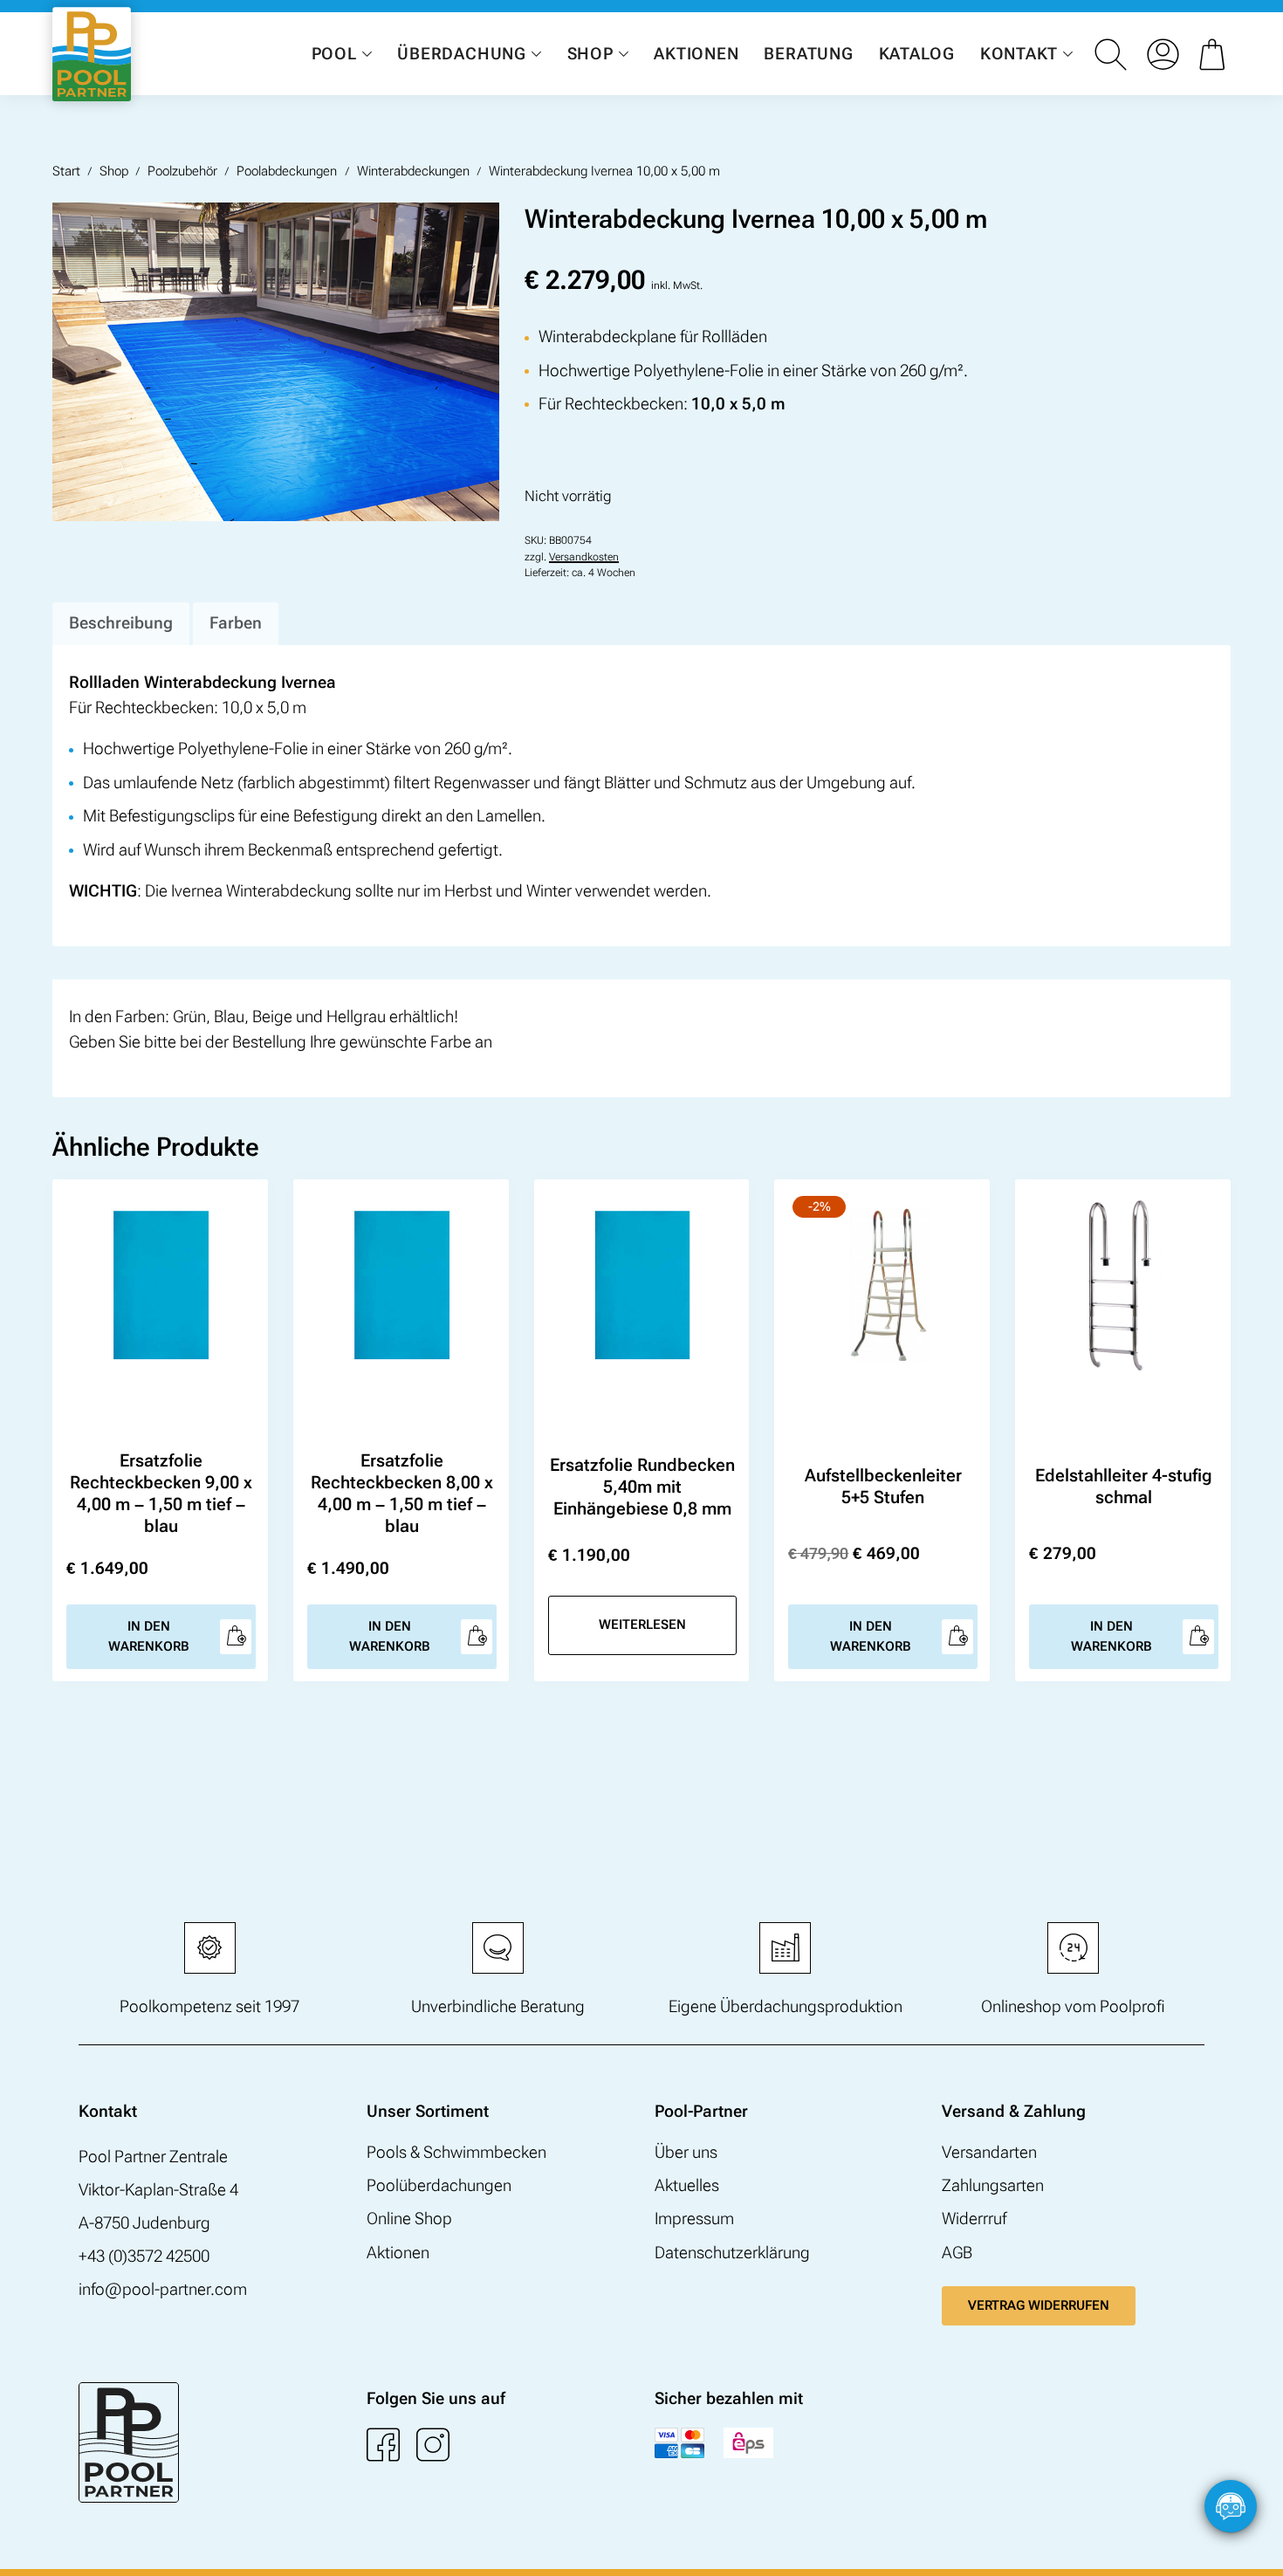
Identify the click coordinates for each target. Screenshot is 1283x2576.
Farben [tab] (236, 623)
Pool (334, 54)
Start (66, 171)
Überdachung (461, 54)
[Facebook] (383, 2444)
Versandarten (989, 2152)
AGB (957, 2253)
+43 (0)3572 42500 (144, 2256)
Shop (590, 54)
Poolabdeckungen (287, 171)
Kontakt (1019, 54)
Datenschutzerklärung (732, 2253)
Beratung (808, 54)
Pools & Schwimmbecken (456, 2152)
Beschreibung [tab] (121, 623)
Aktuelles (687, 2185)
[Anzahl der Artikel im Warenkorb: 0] (1215, 54)
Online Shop (409, 2219)
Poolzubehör (182, 171)
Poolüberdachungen (439, 2185)
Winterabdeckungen (413, 171)
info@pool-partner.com (163, 2289)
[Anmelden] (1163, 54)
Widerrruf (974, 2219)
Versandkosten (584, 557)
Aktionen (696, 54)
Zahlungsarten (993, 2185)
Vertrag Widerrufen (1039, 2305)
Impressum (694, 2219)
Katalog (917, 54)
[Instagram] (433, 2444)
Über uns (686, 2152)
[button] (1252, 2545)
